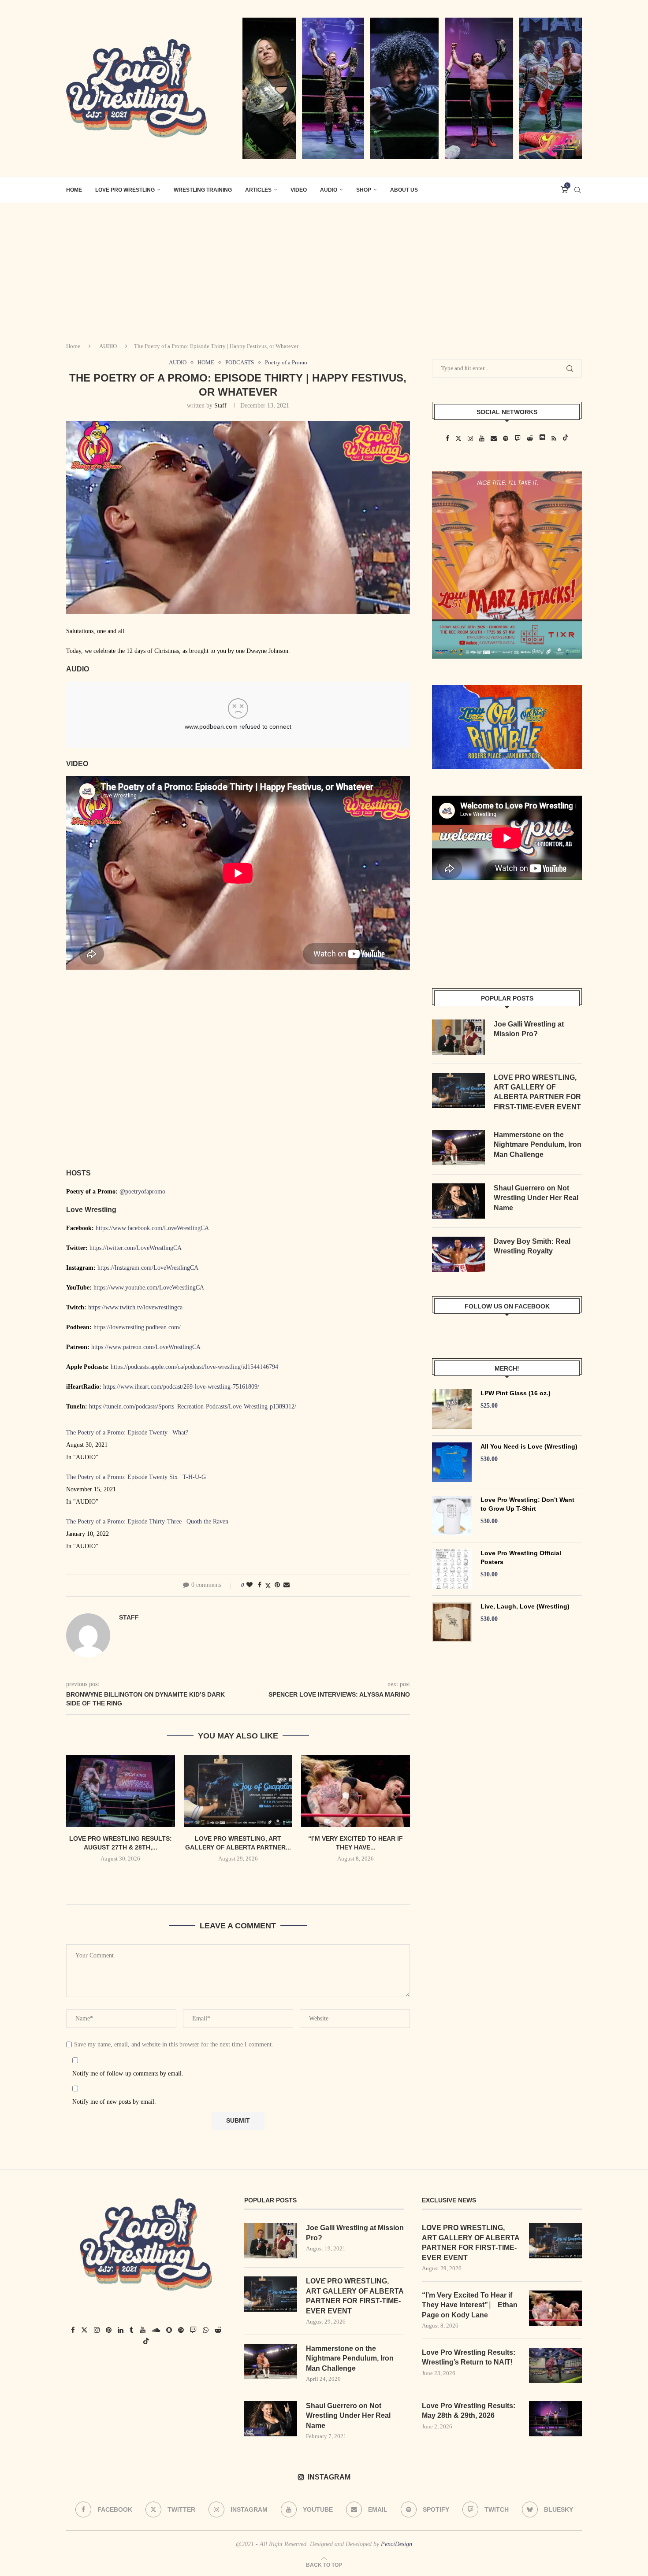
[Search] (577, 190)
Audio (329, 190)
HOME (74, 190)
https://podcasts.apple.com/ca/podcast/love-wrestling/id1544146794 (194, 1367)
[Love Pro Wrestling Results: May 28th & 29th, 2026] (555, 2419)
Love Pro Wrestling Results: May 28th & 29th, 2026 (469, 2411)
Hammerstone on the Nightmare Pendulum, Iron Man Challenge (538, 1145)
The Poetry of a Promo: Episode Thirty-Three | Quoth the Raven (147, 1522)
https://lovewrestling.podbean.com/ (137, 1327)
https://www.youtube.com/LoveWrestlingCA (149, 1288)
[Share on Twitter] (268, 1586)
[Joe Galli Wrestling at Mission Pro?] (458, 1037)
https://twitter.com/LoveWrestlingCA (136, 1248)
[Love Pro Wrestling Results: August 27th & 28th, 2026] (121, 1791)
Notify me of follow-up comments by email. (128, 2074)
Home (73, 346)
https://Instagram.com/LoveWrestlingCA (148, 1268)
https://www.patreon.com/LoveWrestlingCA (146, 1347)
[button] (238, 1878)
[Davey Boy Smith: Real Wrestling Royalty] (458, 1254)
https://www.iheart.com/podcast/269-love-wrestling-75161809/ (181, 1387)
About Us (404, 190)
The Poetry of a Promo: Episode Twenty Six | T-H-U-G (136, 1477)
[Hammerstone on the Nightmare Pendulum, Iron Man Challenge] (458, 1148)
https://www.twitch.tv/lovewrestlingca (135, 1307)
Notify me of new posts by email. (114, 2102)
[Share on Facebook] (260, 1585)
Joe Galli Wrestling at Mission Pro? (529, 1029)
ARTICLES (258, 190)
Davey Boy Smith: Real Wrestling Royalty (532, 1246)
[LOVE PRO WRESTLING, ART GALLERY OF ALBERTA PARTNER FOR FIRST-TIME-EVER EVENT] (238, 1791)
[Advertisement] (324, 269)
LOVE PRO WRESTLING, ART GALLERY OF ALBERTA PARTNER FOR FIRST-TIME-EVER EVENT (537, 1092)
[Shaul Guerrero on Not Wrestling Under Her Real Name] (458, 1201)
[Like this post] (250, 1585)
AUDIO (108, 346)
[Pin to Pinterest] (277, 1585)
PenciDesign (397, 2544)
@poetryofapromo (142, 1192)
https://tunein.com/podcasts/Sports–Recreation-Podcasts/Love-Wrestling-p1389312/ (193, 1407)
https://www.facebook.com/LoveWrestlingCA (152, 1228)
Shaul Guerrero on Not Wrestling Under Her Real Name (536, 1198)
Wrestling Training (203, 190)
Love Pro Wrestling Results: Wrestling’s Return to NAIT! (469, 2357)
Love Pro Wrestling (125, 190)
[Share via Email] (287, 1585)
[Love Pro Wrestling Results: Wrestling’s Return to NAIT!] (555, 2365)
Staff (220, 406)
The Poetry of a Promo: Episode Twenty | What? (127, 1433)
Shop (364, 190)
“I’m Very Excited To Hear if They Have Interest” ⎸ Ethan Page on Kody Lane (470, 2305)
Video (299, 190)
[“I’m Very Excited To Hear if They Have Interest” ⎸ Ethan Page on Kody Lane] (356, 1791)
